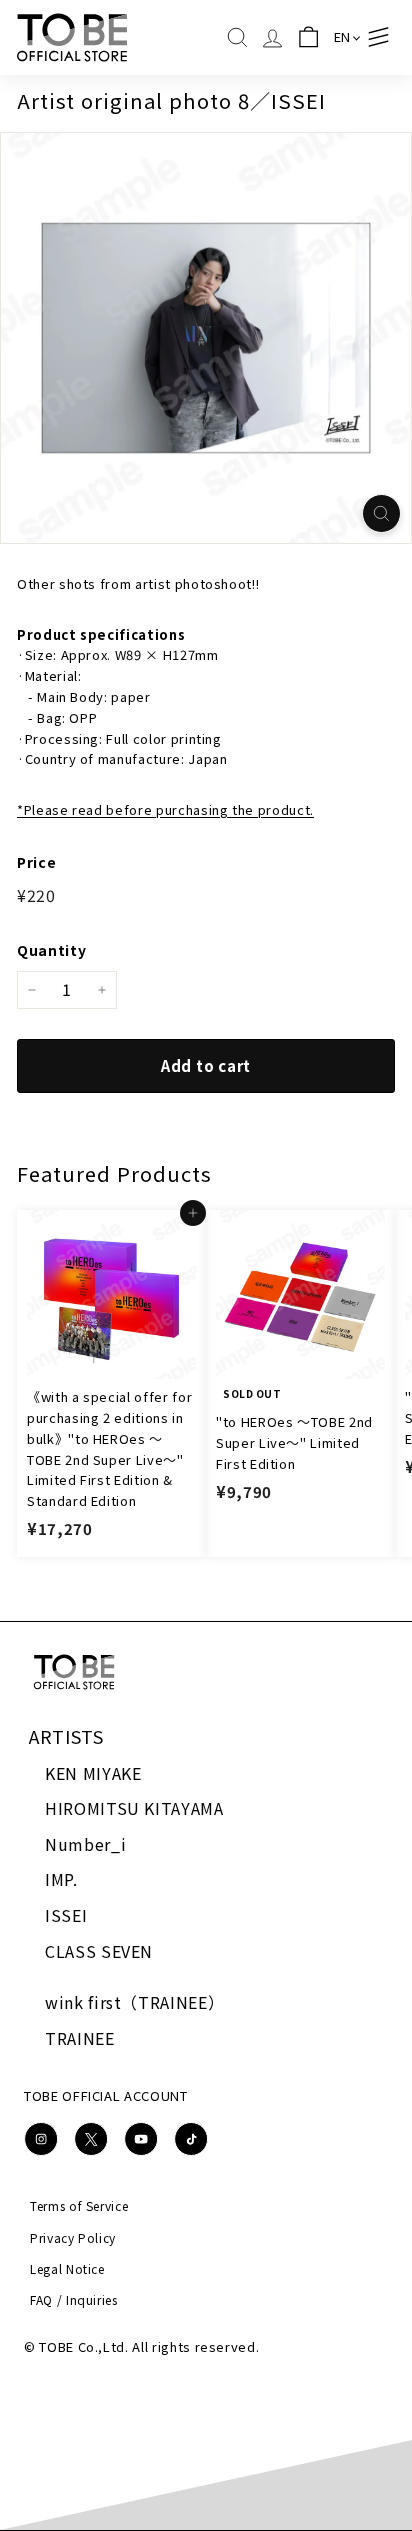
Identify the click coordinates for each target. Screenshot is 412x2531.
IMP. (61, 1879)
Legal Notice (67, 2268)
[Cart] (308, 37)
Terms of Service (79, 2205)
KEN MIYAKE (93, 1773)
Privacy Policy (73, 2237)
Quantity (51, 950)
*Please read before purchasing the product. (165, 809)
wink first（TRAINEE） (134, 2002)
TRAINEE (80, 2038)
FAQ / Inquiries (74, 2299)
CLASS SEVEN (99, 1951)
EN (342, 36)
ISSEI (66, 1915)
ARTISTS (66, 1736)
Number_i (85, 1844)
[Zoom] (381, 513)
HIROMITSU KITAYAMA (134, 1808)
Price (36, 862)
